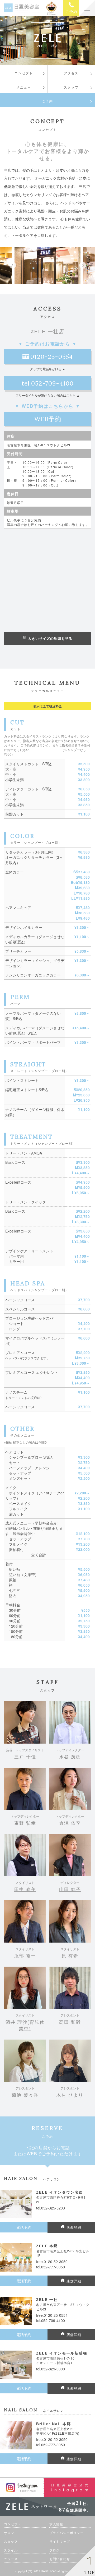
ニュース (11, 2559)
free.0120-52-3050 (52, 2262)
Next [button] (82, 265)
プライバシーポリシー (66, 2533)
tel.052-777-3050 (51, 2267)
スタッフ (71, 87)
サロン (9, 2533)
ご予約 (47, 101)
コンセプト (24, 73)
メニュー (24, 87)
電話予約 (24, 2227)
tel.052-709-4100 (48, 383)
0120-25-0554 (52, 357)
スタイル (11, 2550)
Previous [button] (13, 265)
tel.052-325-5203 (51, 2208)
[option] (47, 266)
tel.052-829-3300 (51, 2369)
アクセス (71, 73)
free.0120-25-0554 (52, 2315)
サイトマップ (60, 2541)
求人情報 (56, 2524)
